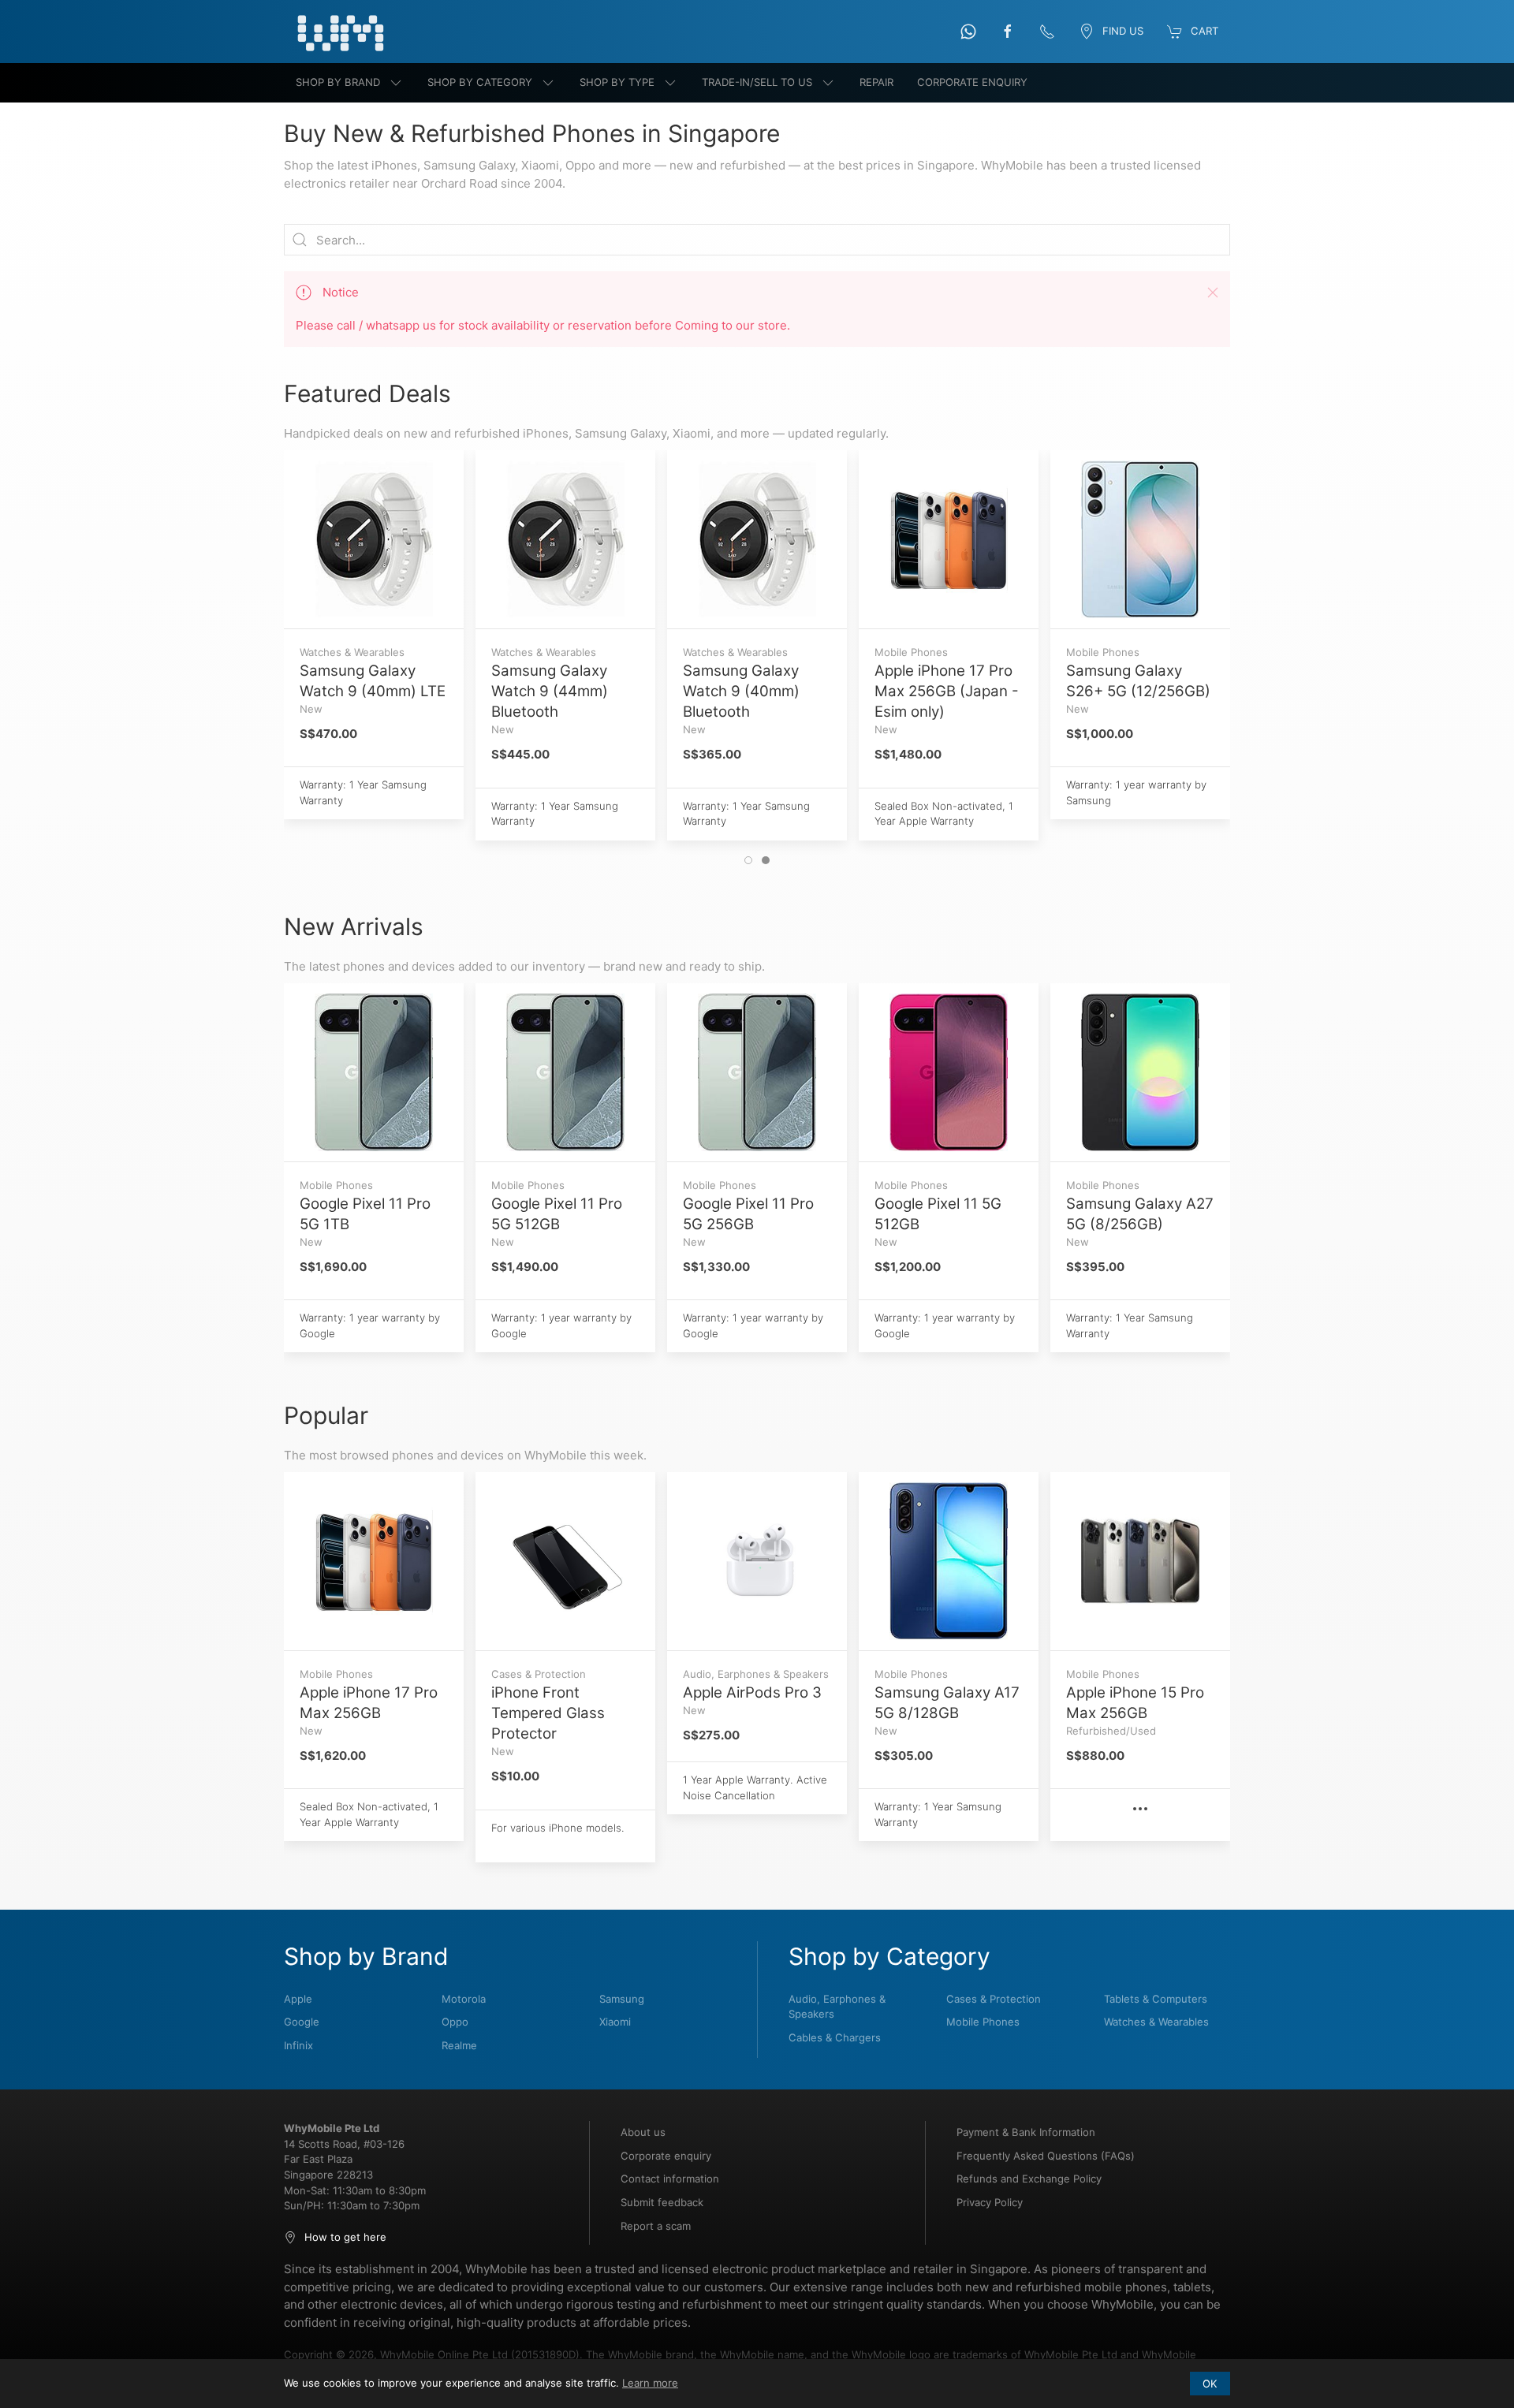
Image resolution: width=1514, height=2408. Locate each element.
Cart (1204, 31)
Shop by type (617, 82)
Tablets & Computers (1156, 1999)
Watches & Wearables (1156, 2022)
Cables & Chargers (835, 2037)
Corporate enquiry (666, 2156)
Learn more (650, 2383)
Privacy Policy (990, 2202)
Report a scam (656, 2226)
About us (643, 2132)
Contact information (670, 2179)
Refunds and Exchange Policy (1029, 2179)
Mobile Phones (983, 2022)
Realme (459, 2045)
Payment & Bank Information (1026, 2132)
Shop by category (480, 82)
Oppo (455, 2022)
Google (302, 2022)
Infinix (298, 2045)
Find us (1123, 31)
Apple (298, 1999)
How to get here (345, 2237)
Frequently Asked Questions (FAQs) (1046, 2156)
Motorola (464, 1999)
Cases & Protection (994, 1999)
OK (1210, 2384)
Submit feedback (662, 2202)
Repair (876, 82)
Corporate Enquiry (972, 82)
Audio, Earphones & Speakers (837, 2007)
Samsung (622, 1999)
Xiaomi (615, 2022)
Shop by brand (338, 82)
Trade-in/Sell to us (757, 82)
